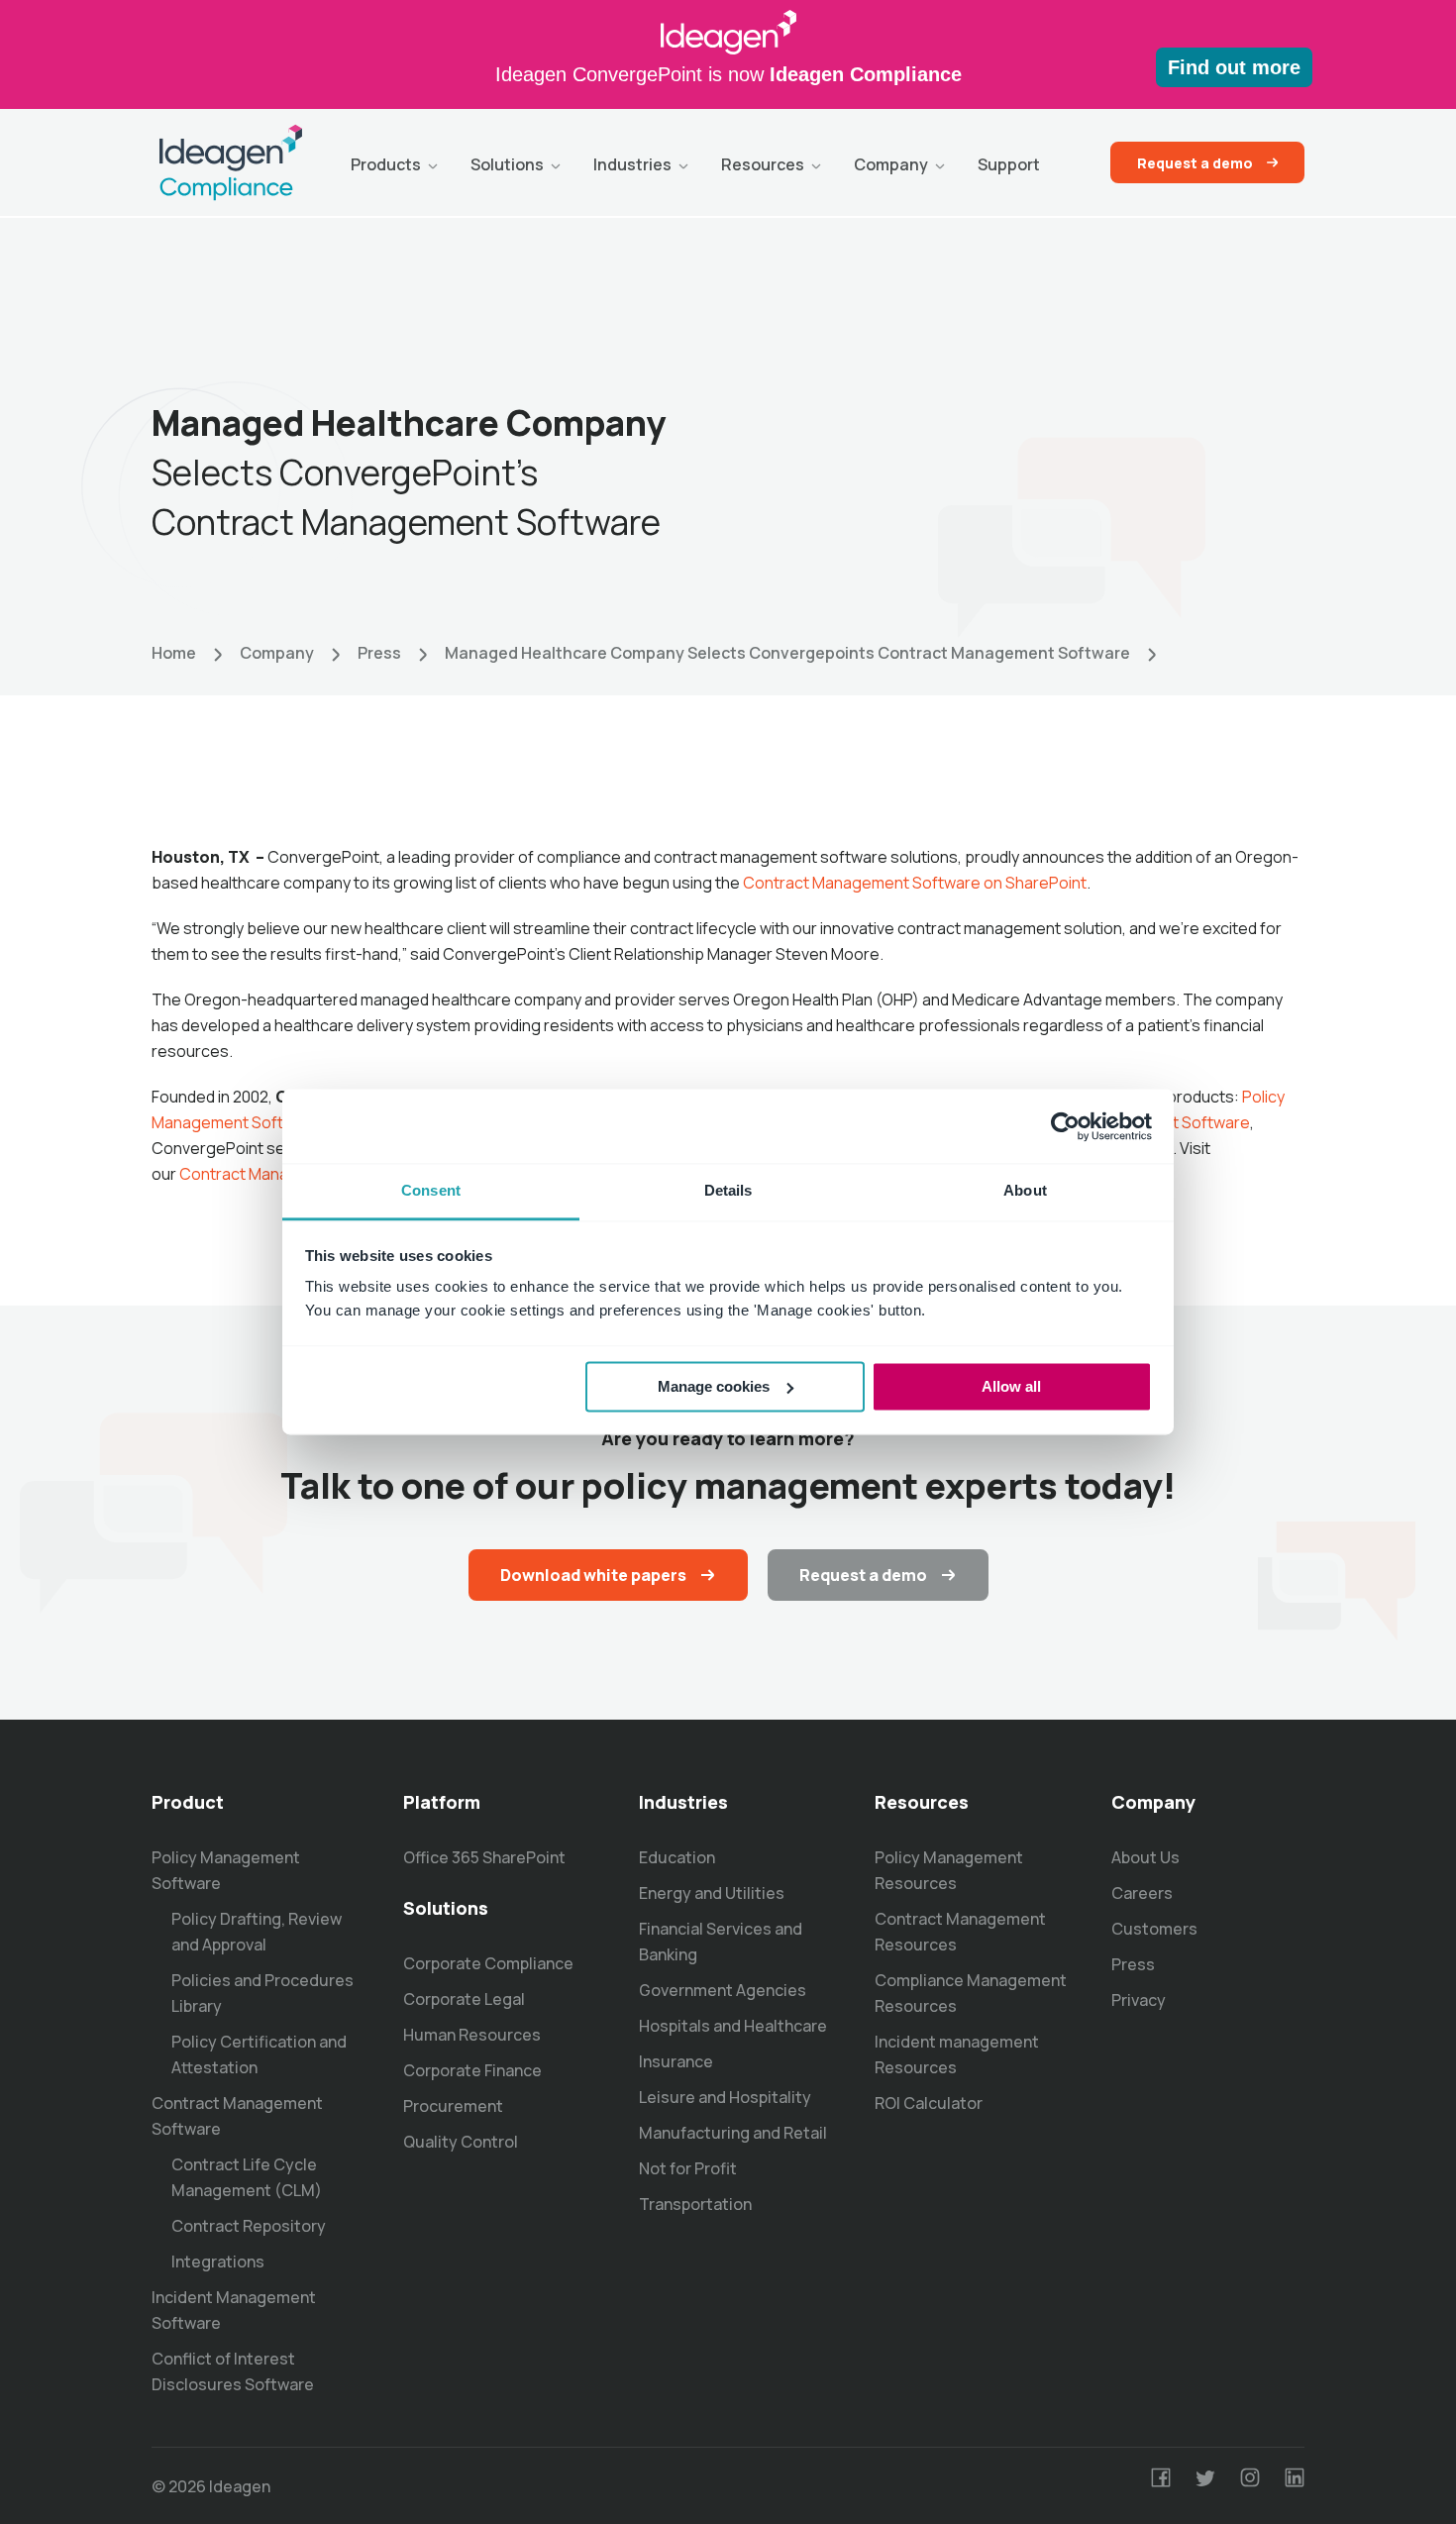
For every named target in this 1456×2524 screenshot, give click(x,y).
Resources (763, 164)
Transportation (695, 2204)
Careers (1142, 1893)
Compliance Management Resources (971, 1993)
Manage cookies (714, 1386)
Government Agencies (723, 1990)
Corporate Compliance (488, 1963)
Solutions (507, 164)
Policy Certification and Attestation (259, 2054)
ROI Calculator (929, 2103)
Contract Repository (249, 2226)
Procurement (453, 2106)
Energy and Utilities (712, 1893)
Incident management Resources (957, 2054)
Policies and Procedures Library (262, 1993)
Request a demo (1195, 163)
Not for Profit (688, 2168)
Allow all (1011, 1386)
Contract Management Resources (960, 1932)
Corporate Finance (472, 2070)
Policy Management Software (226, 1870)
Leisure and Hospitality (725, 2097)
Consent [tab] (431, 1190)
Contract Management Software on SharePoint (915, 883)
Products (386, 164)
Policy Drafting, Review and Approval (257, 1932)
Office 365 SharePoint (484, 1857)
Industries (632, 164)
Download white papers (593, 1575)
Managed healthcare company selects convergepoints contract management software (787, 653)
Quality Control (461, 2142)
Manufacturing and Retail (733, 2133)
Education (677, 1857)
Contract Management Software (237, 2116)
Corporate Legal (464, 1999)
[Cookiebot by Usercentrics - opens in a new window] (1065, 1126)
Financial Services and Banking (721, 1942)
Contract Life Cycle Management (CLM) (247, 2177)
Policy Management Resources (949, 1870)
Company (891, 164)
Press (379, 653)
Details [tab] (728, 1190)
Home (174, 653)
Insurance (676, 2061)
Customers (1154, 1929)
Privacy (1139, 2000)
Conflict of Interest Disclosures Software (233, 2371)
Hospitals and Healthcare (733, 2026)
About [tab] (1025, 1190)
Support (1009, 164)
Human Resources (472, 2035)
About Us (1145, 1857)
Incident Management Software (234, 2310)
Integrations (218, 2261)
